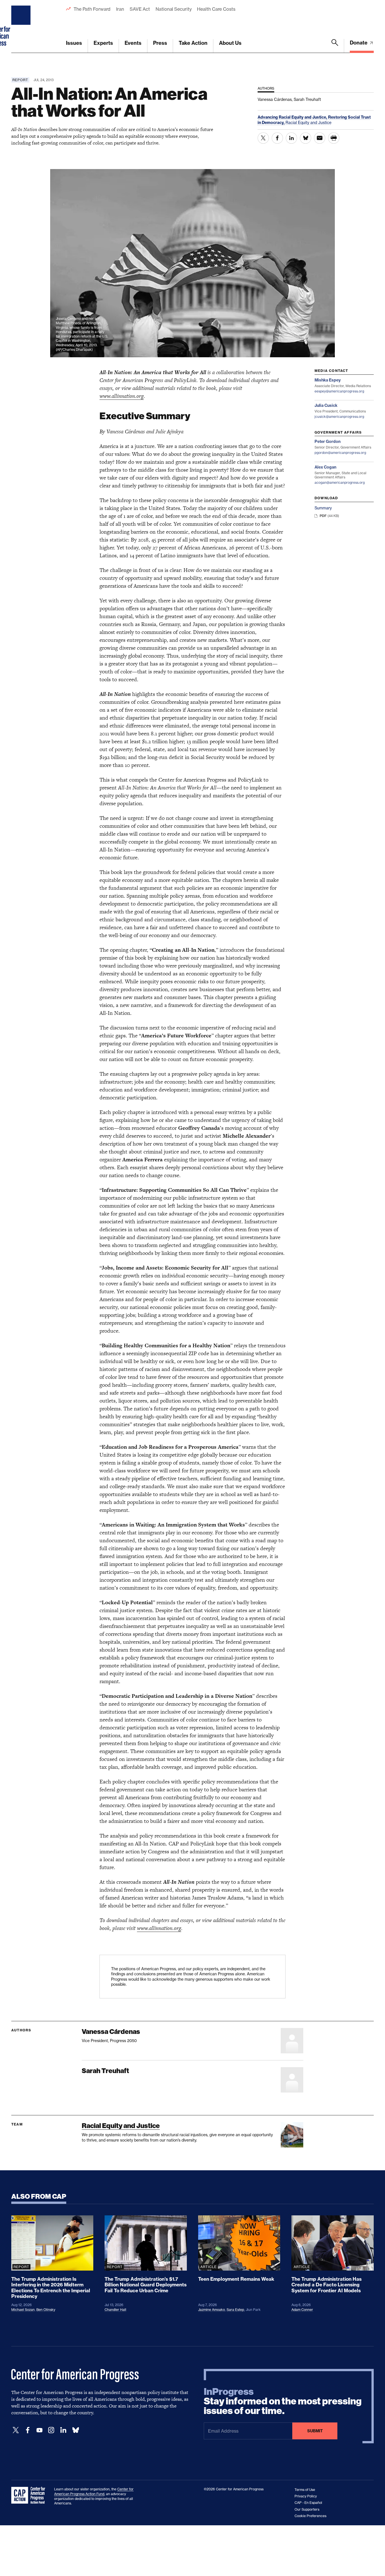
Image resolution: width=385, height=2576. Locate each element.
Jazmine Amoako (212, 2310)
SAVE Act (140, 9)
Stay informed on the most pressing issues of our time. (283, 2401)
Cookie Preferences (310, 2516)
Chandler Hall (115, 2310)
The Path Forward (92, 9)
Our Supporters (307, 2509)
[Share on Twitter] (263, 138)
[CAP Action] (30, 2495)
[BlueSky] (76, 2430)
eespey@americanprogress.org (339, 391)
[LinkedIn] (63, 2430)
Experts (103, 43)
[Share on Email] (320, 138)
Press (160, 43)
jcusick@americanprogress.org (339, 417)
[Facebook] (28, 2430)
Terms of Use (305, 2490)
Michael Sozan (23, 2310)
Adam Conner (302, 2310)
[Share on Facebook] (277, 138)
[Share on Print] (334, 138)
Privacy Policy (306, 2496)
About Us (230, 43)
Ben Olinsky (46, 2310)
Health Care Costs (216, 9)
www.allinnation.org (122, 396)
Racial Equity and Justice (308, 122)
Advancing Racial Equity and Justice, (293, 117)
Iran (120, 9)
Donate (359, 43)
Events (133, 43)
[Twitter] (16, 2430)
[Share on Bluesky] (306, 138)
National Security (173, 9)
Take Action (193, 43)
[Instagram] (51, 2430)
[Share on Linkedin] (291, 138)
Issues (74, 43)
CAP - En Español (308, 2503)
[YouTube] (39, 2430)
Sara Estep (235, 2310)
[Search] (335, 46)
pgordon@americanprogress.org (340, 453)
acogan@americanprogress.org (340, 482)
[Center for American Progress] (22, 26)
